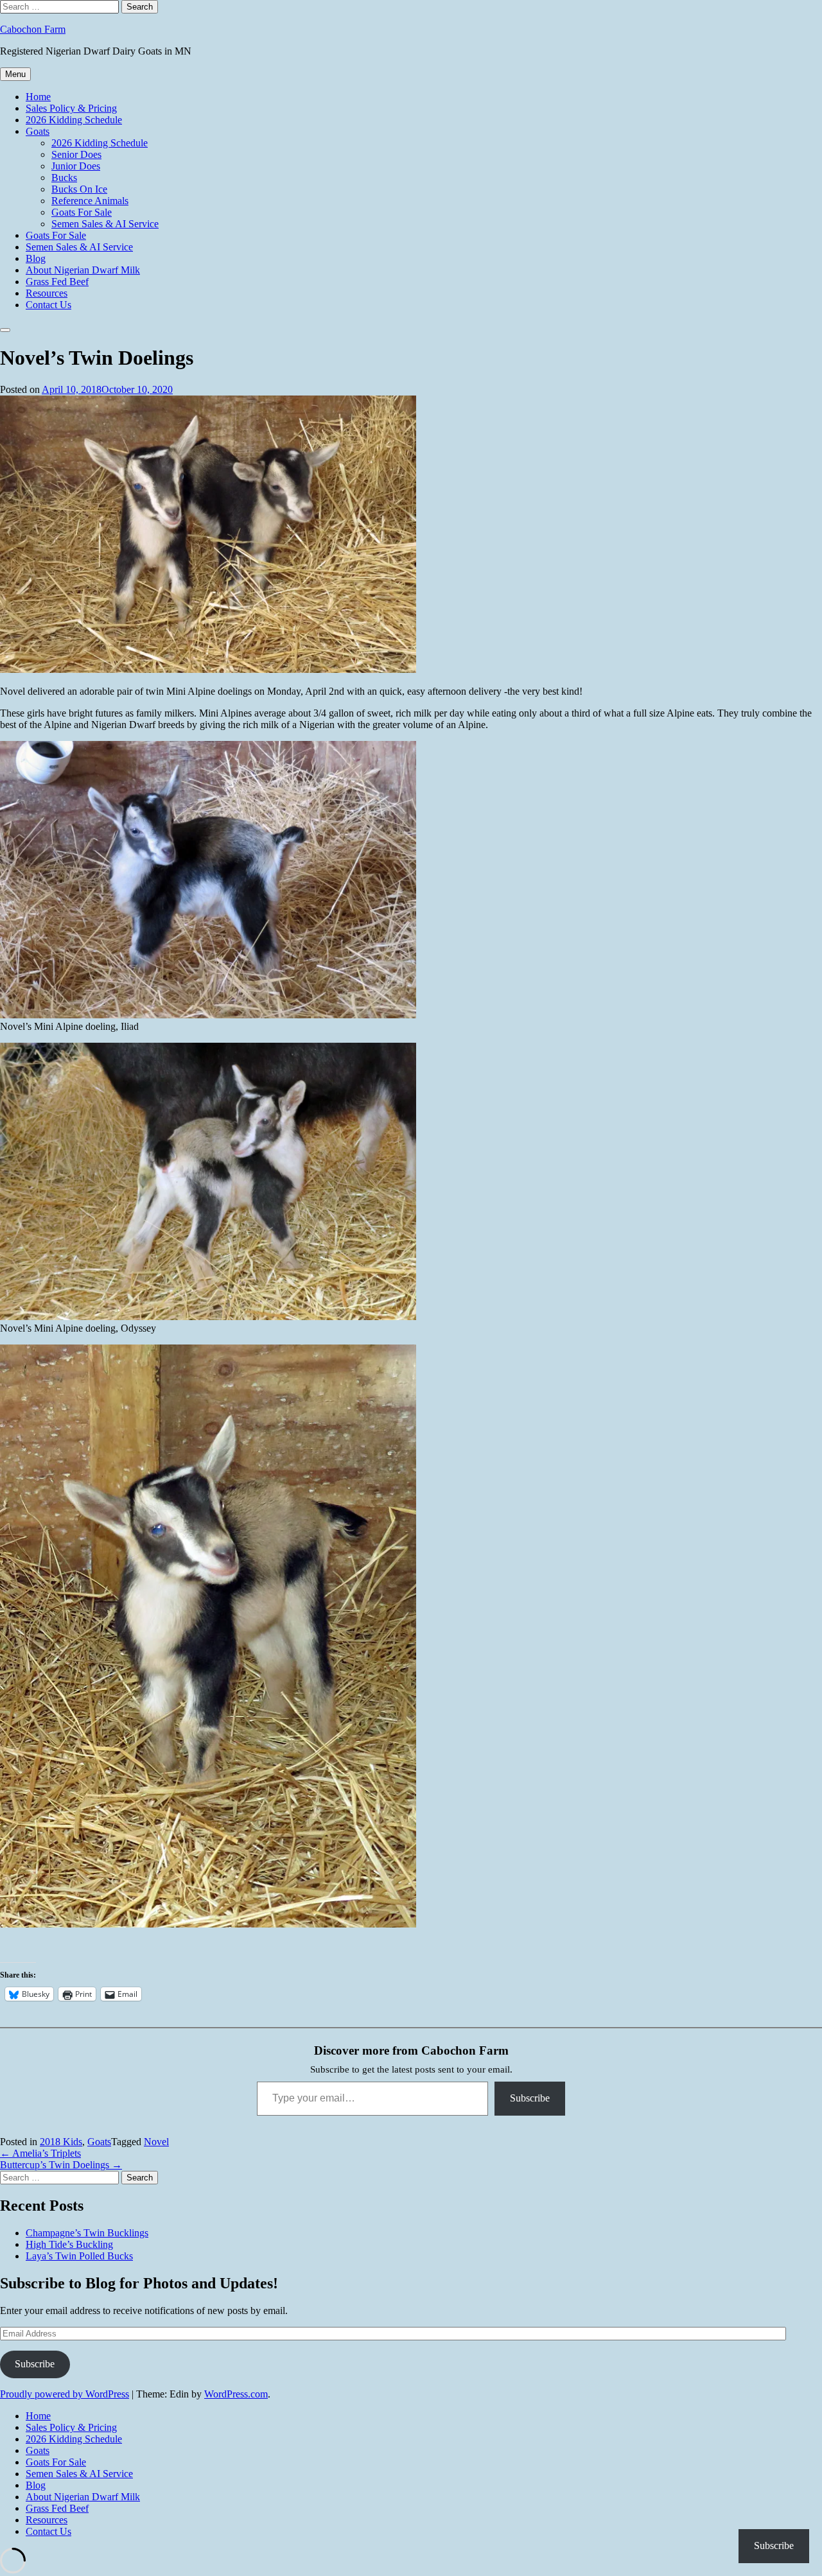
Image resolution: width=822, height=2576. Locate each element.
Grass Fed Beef (57, 282)
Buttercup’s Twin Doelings (61, 2165)
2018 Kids (61, 2142)
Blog (36, 258)
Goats (38, 131)
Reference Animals (90, 201)
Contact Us (48, 305)
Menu (15, 74)
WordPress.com (236, 2394)
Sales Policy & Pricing (71, 108)
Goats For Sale (82, 212)
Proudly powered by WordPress (65, 2394)
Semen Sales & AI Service (105, 224)
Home (38, 97)
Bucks (64, 178)
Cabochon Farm (33, 29)
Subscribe (530, 2098)
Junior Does (76, 166)
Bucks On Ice (79, 189)
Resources (47, 293)
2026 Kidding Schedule (74, 120)
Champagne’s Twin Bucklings (87, 2233)
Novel (156, 2142)
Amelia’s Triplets (40, 2153)
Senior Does (76, 154)
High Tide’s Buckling (69, 2244)
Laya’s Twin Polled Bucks (79, 2256)
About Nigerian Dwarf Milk (83, 270)
